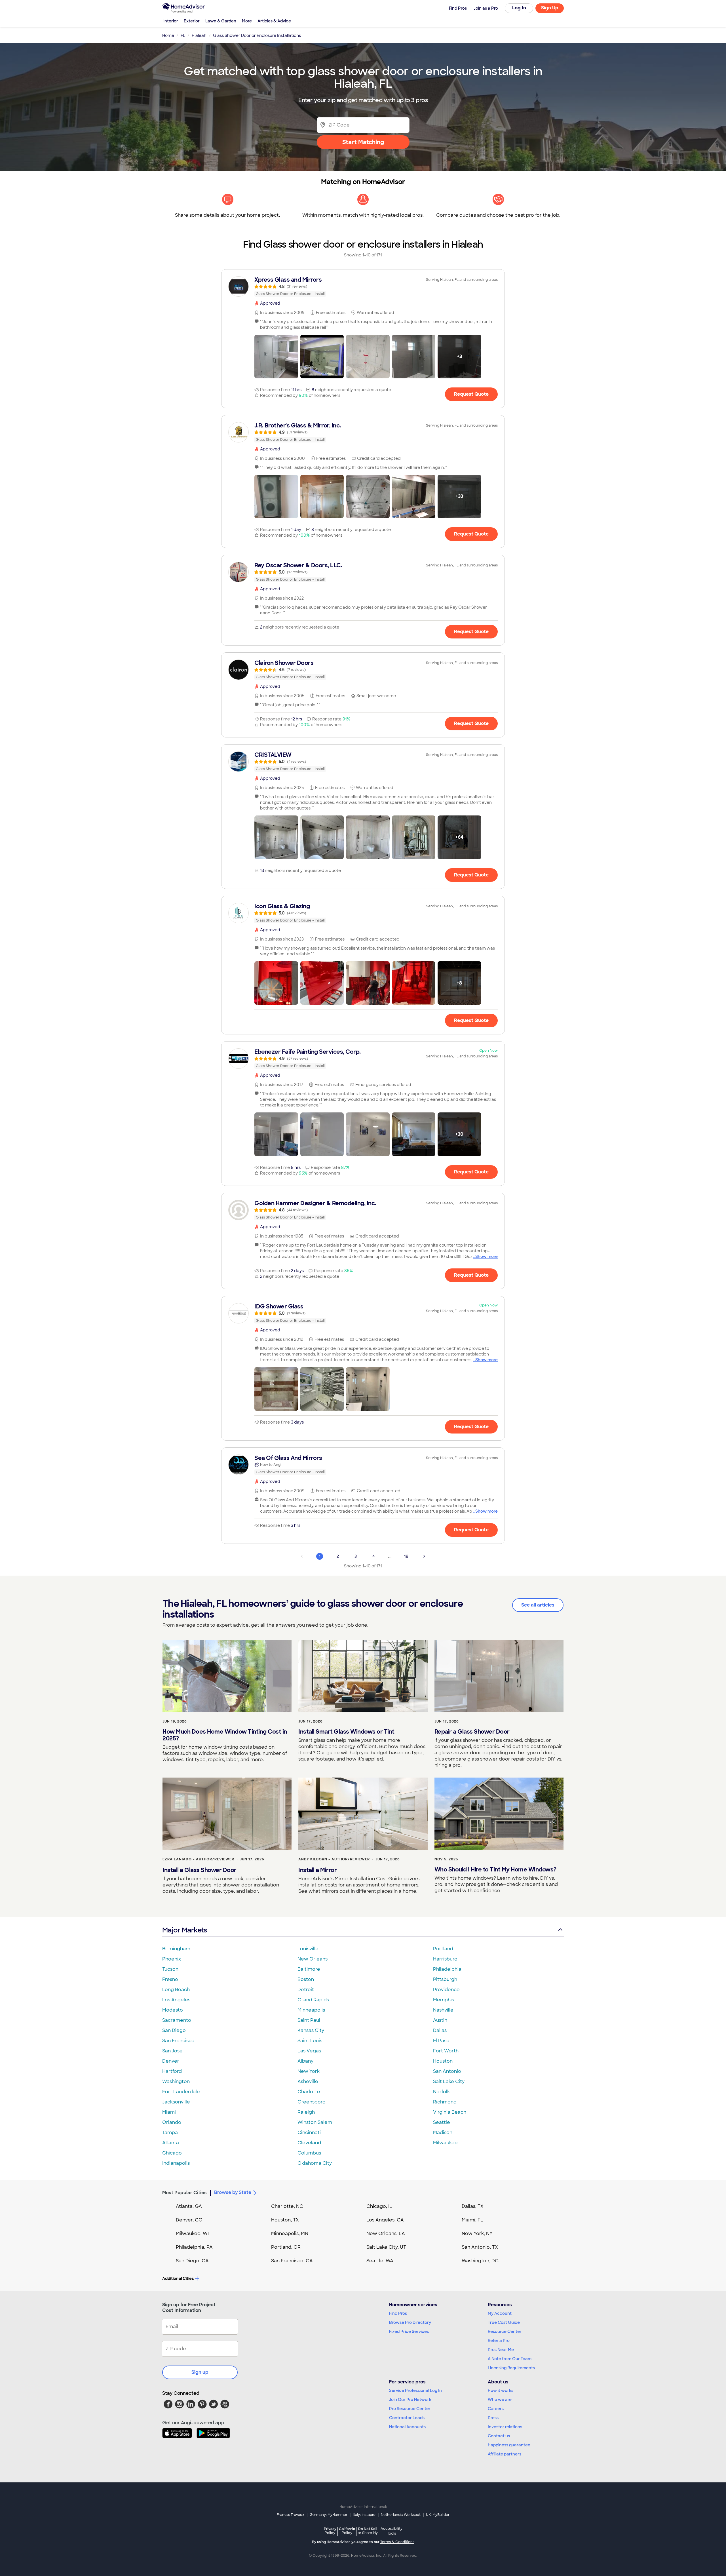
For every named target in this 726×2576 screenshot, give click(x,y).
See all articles (538, 1605)
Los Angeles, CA (385, 2220)
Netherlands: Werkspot (401, 2515)
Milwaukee (445, 2143)
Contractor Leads (407, 2418)
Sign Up (550, 8)
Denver (171, 2061)
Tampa (170, 2133)
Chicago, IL (379, 2206)
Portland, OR (286, 2247)
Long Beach (176, 1990)
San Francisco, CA (292, 2261)
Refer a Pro (499, 2341)
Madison (443, 2133)
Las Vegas (309, 2051)
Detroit (306, 1990)
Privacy (330, 2531)
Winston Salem (315, 2122)
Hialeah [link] (199, 35)
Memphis (444, 2000)
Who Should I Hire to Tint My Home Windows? (495, 1869)
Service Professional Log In (415, 2391)
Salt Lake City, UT (386, 2247)
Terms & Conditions (397, 2542)
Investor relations (505, 2427)
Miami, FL (472, 2220)
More (247, 21)
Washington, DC (480, 2261)
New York (309, 2071)
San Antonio (447, 2071)
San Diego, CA (192, 2261)
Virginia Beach (450, 2112)
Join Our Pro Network (410, 2400)
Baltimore (309, 1969)
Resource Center (505, 2332)
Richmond (445, 2102)
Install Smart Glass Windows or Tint (346, 1732)
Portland (443, 1949)
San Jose (172, 2051)
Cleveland (309, 2143)
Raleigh (306, 2112)
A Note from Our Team (510, 2359)
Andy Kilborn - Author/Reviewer (334, 1859)
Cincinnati (309, 2133)
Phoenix (172, 1959)
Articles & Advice (274, 21)
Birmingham (176, 1949)
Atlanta (171, 2143)
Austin (440, 2020)
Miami (169, 2112)
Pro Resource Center (410, 2409)
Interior (171, 21)
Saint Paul (309, 2020)
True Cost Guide (504, 2322)
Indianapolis (176, 2163)
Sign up (200, 2372)
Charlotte (309, 2092)
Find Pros (398, 2313)
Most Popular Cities (184, 2193)
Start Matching (363, 142)
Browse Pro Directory (410, 2322)
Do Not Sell (368, 2531)
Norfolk (441, 2092)
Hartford (172, 2071)
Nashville (443, 2010)
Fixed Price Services (409, 2332)
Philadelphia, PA (194, 2247)
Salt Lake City (449, 2081)
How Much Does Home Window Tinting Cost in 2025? (225, 1735)
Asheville (308, 2081)
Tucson (170, 1969)
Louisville (308, 1949)
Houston (443, 2061)
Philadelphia (447, 1969)
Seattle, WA (380, 2261)
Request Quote (471, 394)
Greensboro (312, 2102)
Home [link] (168, 35)
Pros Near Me (501, 2350)
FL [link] (183, 35)
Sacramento (177, 2020)
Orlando (172, 2122)
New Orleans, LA (386, 2234)
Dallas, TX (473, 2206)
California (347, 2531)
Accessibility (392, 2531)
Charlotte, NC (287, 2206)
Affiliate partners (505, 2454)
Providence (446, 1990)
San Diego (174, 2030)
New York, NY (477, 2234)
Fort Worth (446, 2051)
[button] (276, 357)
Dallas (440, 2030)
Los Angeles (176, 2000)
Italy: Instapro (364, 2515)
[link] (363, 286)
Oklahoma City (315, 2163)
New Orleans (313, 1959)
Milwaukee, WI (192, 2234)
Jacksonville (176, 2102)
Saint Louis (310, 2041)
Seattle (442, 2122)
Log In (519, 8)
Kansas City (311, 2030)
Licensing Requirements (511, 2368)
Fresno (170, 1979)
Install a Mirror (317, 1870)
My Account (500, 2313)
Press (493, 2418)
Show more (487, 1257)
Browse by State (233, 2192)
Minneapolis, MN (290, 2234)
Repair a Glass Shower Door (472, 1732)
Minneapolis (311, 2010)
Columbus (309, 2153)
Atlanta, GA (189, 2206)
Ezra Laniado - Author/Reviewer (198, 1859)
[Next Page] (424, 1556)
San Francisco (178, 2041)
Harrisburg (445, 1959)
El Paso (441, 2041)
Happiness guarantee (509, 2445)
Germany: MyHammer (329, 2515)
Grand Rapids (313, 2000)
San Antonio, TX (480, 2247)
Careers (496, 2409)
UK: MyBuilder (438, 2515)
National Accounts (407, 2427)
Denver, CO (189, 2220)
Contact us (499, 2436)
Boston (306, 1979)
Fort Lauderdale (181, 2092)
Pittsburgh (445, 1979)
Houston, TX (285, 2220)
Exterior (192, 21)
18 (406, 1556)
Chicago (172, 2153)
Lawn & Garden (221, 21)
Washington (176, 2081)
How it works (501, 2391)
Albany (305, 2061)
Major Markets (184, 1930)
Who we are (500, 2400)
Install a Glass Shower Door (200, 1870)
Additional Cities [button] (178, 2278)
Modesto (173, 2010)
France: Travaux (291, 2515)
